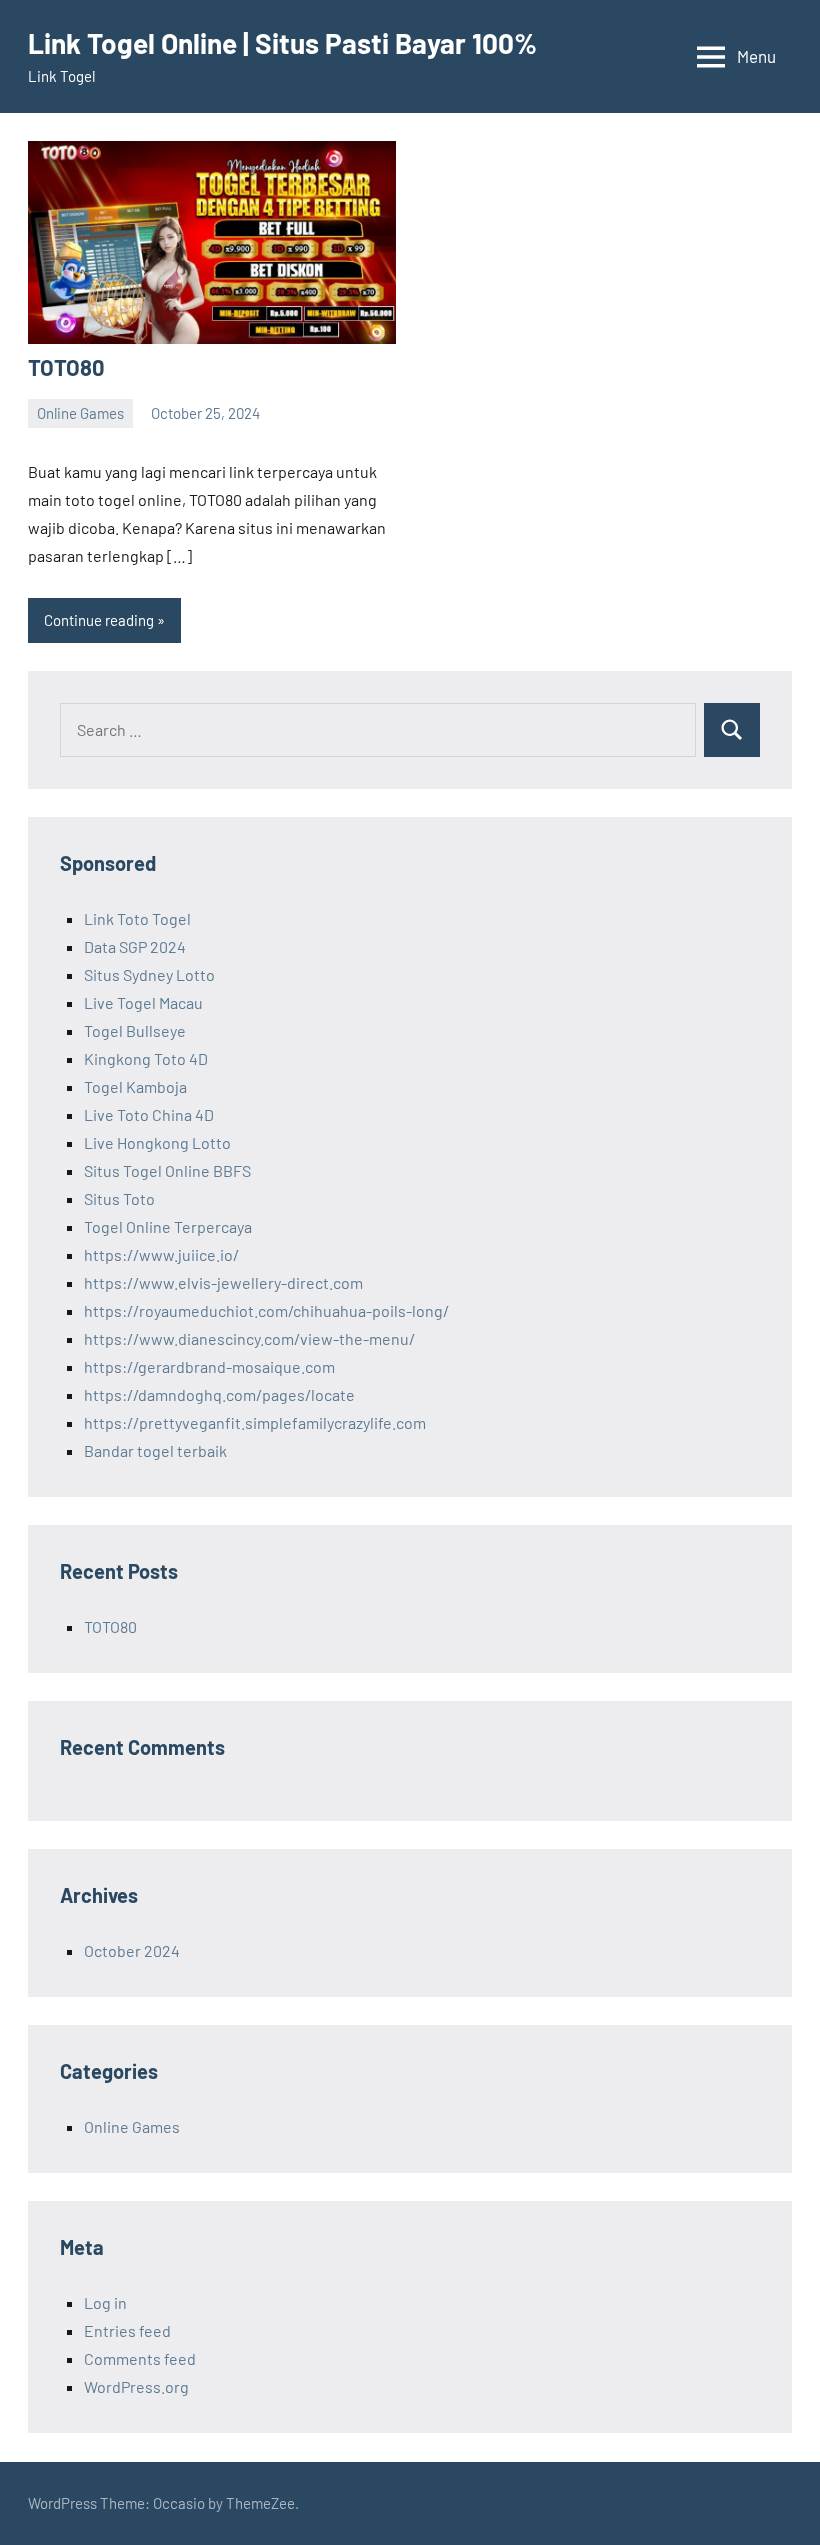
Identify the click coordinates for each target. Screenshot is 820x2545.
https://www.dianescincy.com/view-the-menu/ (249, 1338)
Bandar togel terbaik (155, 1450)
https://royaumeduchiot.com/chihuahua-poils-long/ (266, 1310)
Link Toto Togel (137, 918)
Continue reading (99, 620)
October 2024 (132, 1950)
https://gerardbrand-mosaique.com (209, 1366)
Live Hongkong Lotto (157, 1142)
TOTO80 (66, 367)
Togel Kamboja (135, 1086)
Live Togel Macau (143, 1002)
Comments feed (140, 2358)
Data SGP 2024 (135, 946)
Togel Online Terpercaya (168, 1226)
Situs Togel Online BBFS (167, 1170)
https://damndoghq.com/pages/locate (219, 1394)
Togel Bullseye (135, 1030)
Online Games (80, 413)
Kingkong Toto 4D (146, 1058)
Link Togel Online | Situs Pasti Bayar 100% (282, 43)
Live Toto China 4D (149, 1114)
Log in (105, 2302)
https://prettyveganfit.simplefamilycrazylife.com (255, 1422)
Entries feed (127, 2330)
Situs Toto (119, 1198)
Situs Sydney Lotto (149, 974)
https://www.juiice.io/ (161, 1254)
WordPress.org (136, 2386)
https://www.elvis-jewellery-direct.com (223, 1282)
